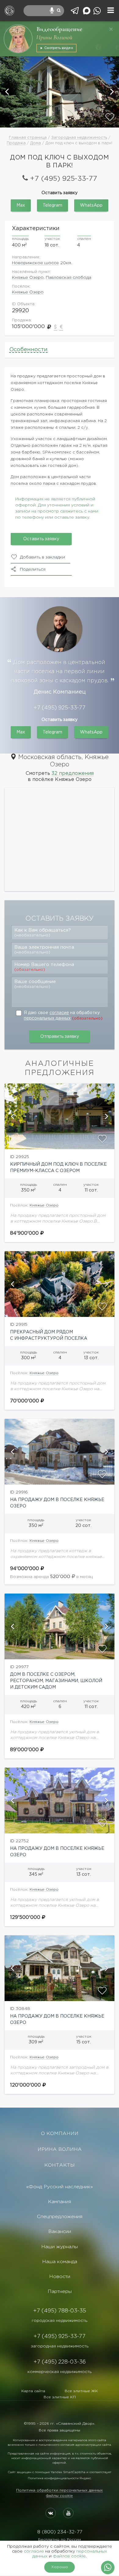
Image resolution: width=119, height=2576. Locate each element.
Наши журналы (60, 2247)
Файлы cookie (60, 2496)
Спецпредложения (60, 2217)
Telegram (52, 205)
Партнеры (60, 2292)
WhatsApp (91, 205)
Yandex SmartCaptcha (68, 2472)
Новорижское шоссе (35, 263)
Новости (60, 2277)
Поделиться (33, 569)
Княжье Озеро (28, 278)
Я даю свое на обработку (63, 1016)
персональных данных (47, 1018)
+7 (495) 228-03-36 (60, 2362)
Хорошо (60, 2567)
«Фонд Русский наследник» (60, 2187)
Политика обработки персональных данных (60, 2490)
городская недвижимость (60, 2321)
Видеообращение (59, 29)
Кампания (60, 2202)
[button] (8, 92)
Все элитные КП (60, 2397)
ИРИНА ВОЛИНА (60, 2149)
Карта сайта (33, 2391)
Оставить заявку (41, 539)
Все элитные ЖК (81, 2391)
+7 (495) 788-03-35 (60, 2311)
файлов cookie (69, 2556)
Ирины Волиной (54, 37)
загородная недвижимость (60, 2346)
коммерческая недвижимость (60, 2372)
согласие (59, 1013)
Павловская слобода (69, 278)
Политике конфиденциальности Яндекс (59, 2478)
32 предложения (73, 773)
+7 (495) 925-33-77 (63, 179)
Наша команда (60, 2262)
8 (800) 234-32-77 (60, 2532)
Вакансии (60, 2232)
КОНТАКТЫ (60, 2165)
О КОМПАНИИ (60, 2134)
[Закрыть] (111, 29)
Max (21, 205)
